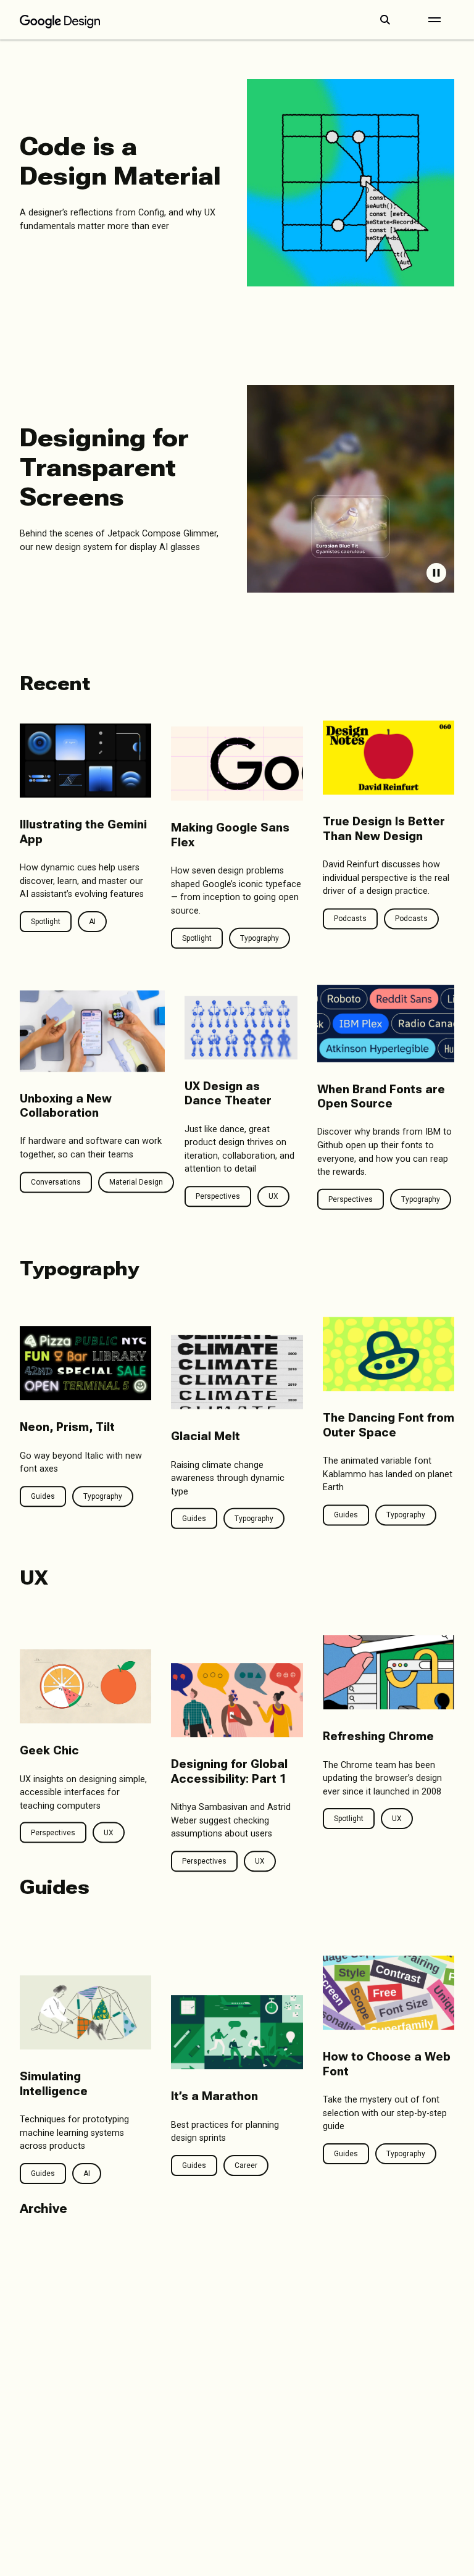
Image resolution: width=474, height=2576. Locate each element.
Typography (103, 1496)
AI (92, 922)
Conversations (56, 1182)
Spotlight (46, 922)
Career (246, 2165)
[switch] (436, 573)
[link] (237, 183)
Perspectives (218, 1196)
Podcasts (350, 919)
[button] (385, 20)
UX (273, 1196)
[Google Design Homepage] (60, 20)
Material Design (136, 1182)
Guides (43, 1496)
